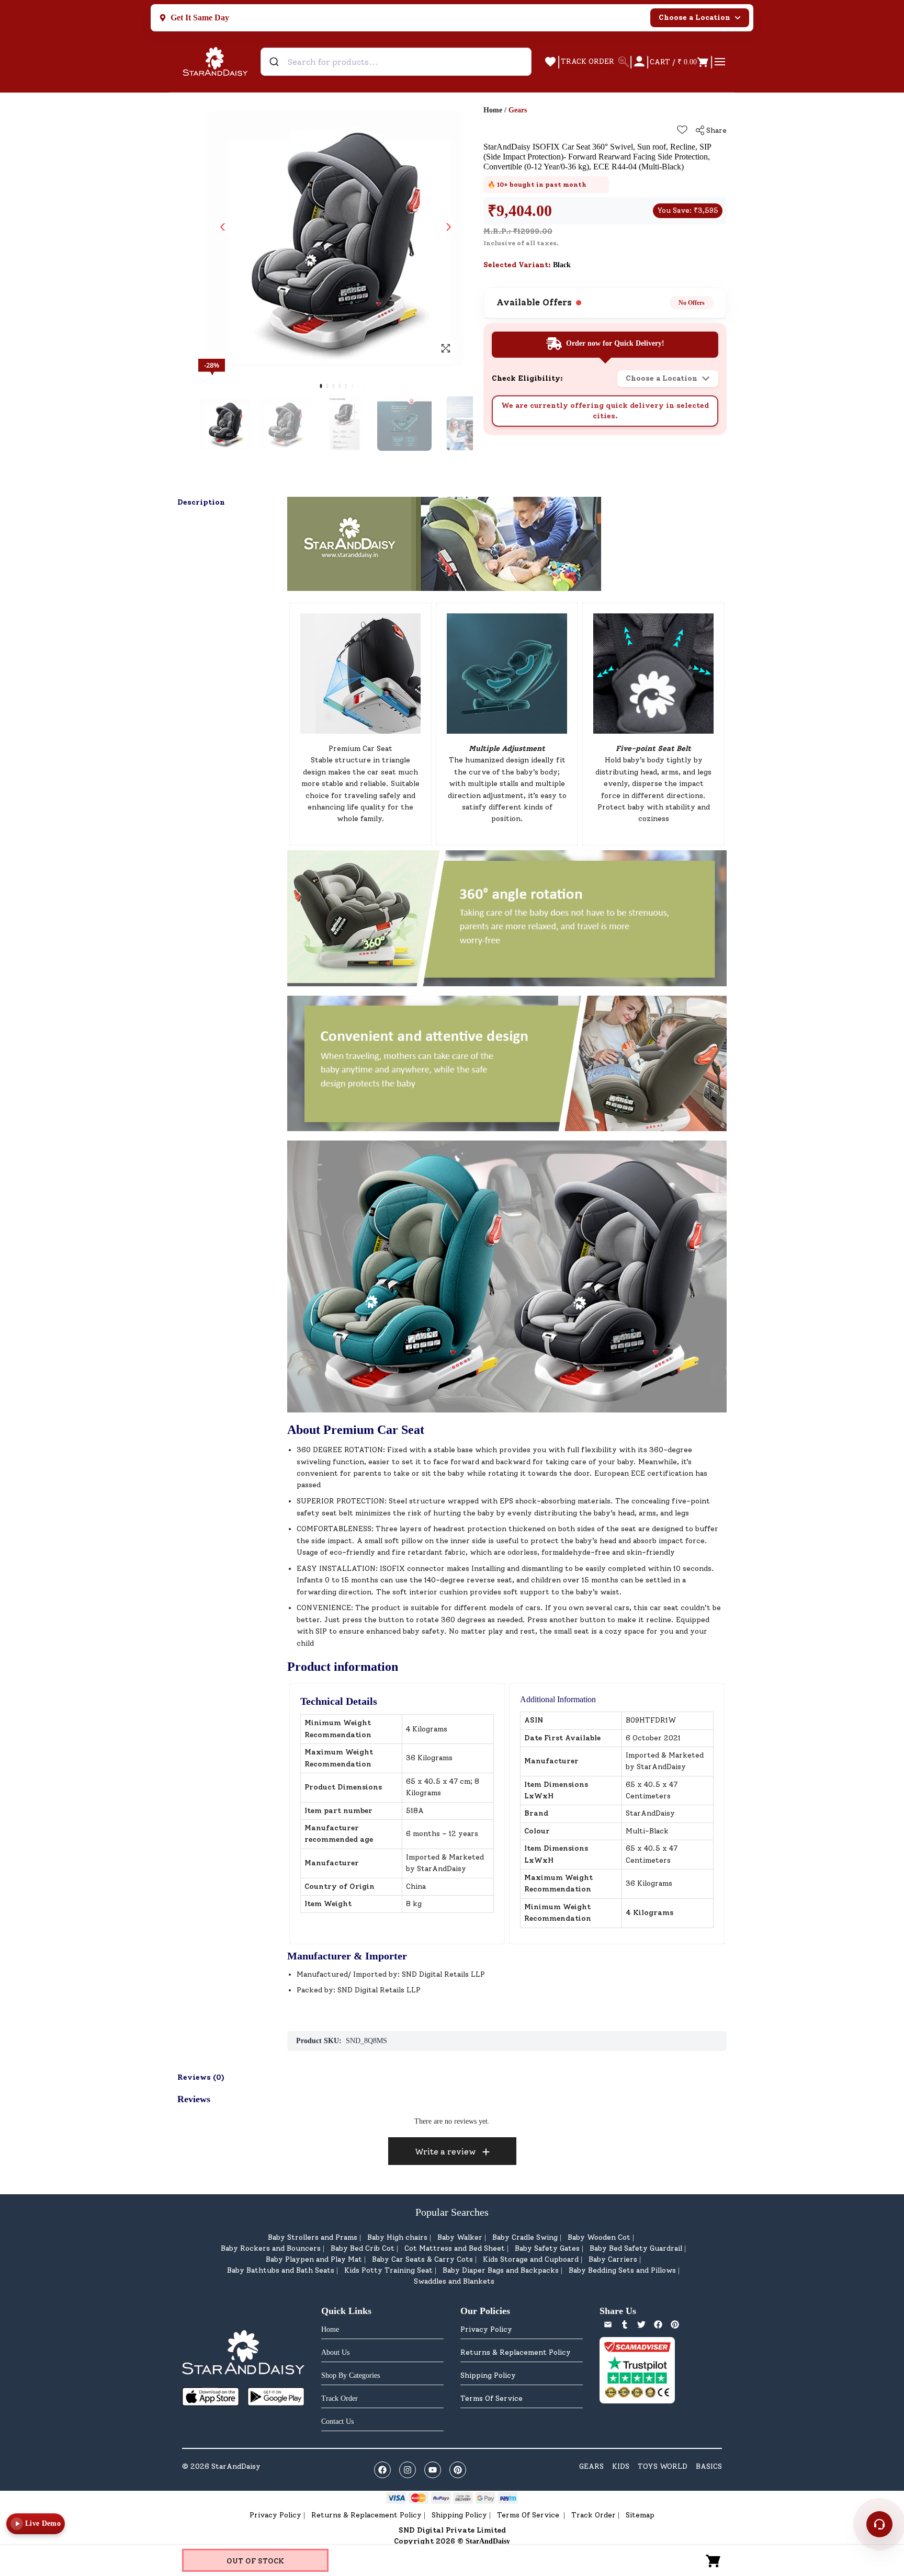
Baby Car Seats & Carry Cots (422, 2259)
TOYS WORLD (663, 2466)
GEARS (591, 2466)
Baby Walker (460, 2237)
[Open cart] (714, 2560)
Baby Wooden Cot (599, 2237)
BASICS (709, 2466)
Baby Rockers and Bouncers (271, 2248)
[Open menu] (720, 62)
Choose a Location (694, 18)
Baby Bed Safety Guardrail (636, 2248)
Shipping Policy (488, 2375)
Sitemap (640, 2515)
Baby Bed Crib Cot (363, 2248)
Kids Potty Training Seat (388, 2270)
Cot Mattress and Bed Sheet (455, 2248)
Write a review (445, 2152)
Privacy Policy (486, 2329)
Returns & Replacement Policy (516, 2352)
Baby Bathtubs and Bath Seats (281, 2270)
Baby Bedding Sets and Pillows (622, 2270)
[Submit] (275, 62)
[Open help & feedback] (879, 2524)
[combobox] (396, 62)
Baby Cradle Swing (525, 2237)
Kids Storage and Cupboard (531, 2259)
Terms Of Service (491, 2398)
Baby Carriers (613, 2259)
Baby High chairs (397, 2237)
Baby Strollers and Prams (313, 2237)
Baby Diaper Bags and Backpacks (501, 2270)
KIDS (621, 2466)
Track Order (594, 2515)
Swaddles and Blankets (454, 2281)
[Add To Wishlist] (682, 130)
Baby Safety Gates (547, 2248)
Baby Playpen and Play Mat (314, 2259)
